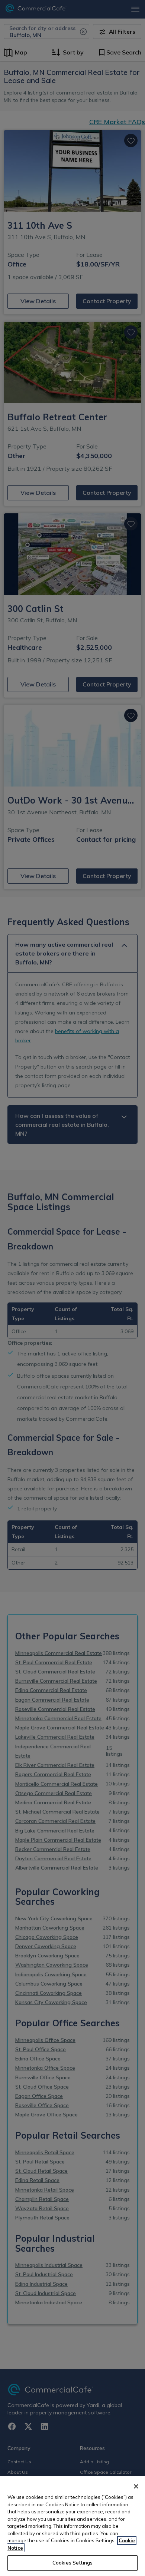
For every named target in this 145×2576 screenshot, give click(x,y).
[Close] (136, 2486)
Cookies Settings (72, 2563)
